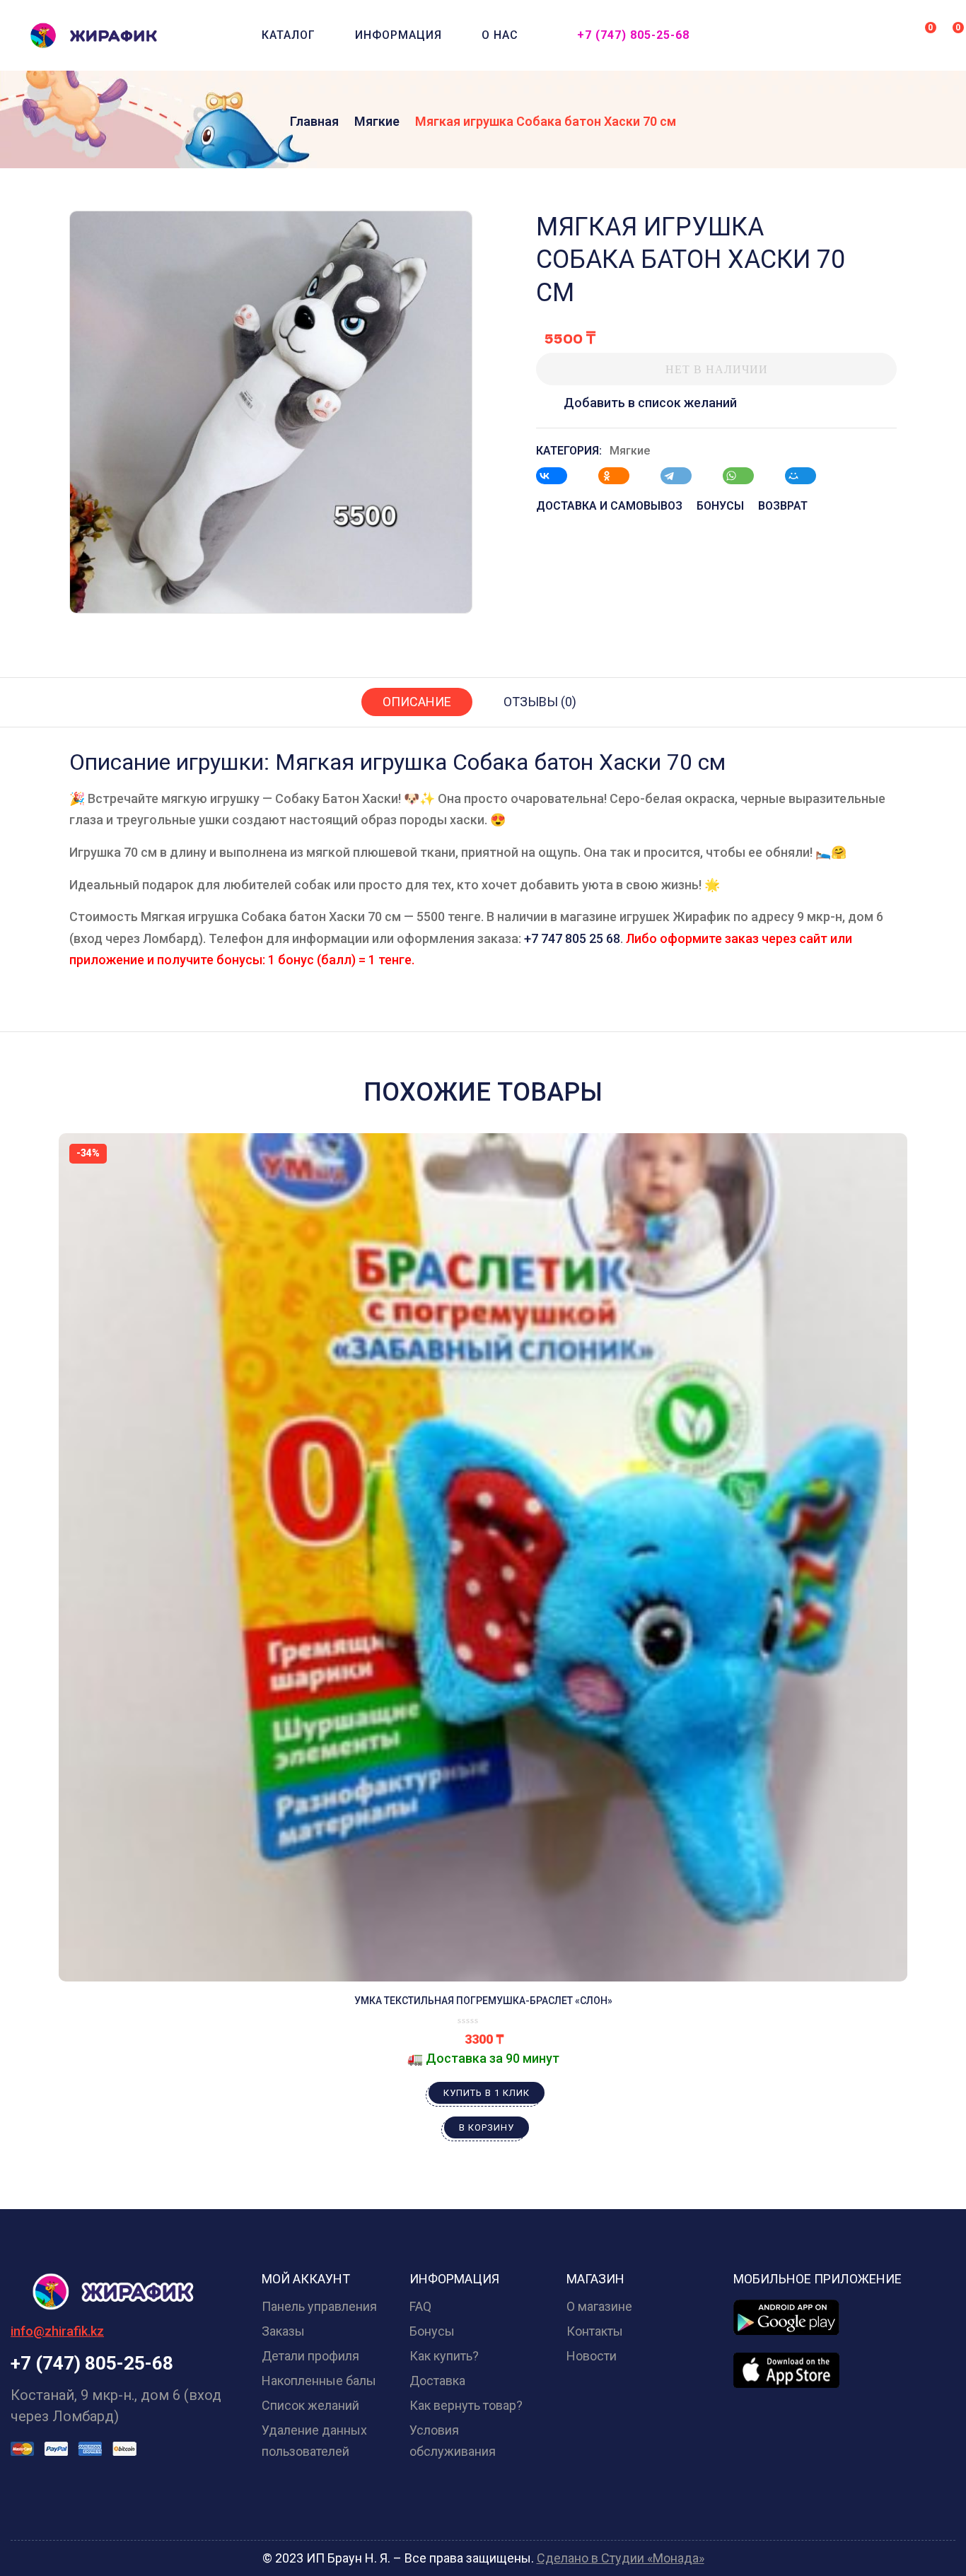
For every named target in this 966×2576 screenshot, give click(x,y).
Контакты (595, 2331)
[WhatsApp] (745, 476)
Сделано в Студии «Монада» (621, 2558)
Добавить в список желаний (650, 403)
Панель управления (319, 2306)
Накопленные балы (319, 2381)
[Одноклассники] (621, 476)
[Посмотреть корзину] (949, 34)
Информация (398, 35)
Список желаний (310, 2405)
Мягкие (377, 121)
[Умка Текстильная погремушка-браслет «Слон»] (483, 1557)
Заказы (283, 2331)
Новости (592, 2356)
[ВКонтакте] (559, 476)
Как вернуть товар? (466, 2405)
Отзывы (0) (540, 702)
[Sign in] (895, 36)
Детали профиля (310, 2356)
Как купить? (444, 2356)
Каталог (289, 35)
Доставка (437, 2381)
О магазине (599, 2306)
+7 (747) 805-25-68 (633, 35)
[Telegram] (683, 476)
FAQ (420, 2306)
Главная (314, 121)
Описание (417, 702)
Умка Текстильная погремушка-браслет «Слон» (483, 2001)
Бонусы (432, 2331)
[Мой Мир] (808, 476)
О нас (500, 35)
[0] (921, 34)
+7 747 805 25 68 (572, 938)
